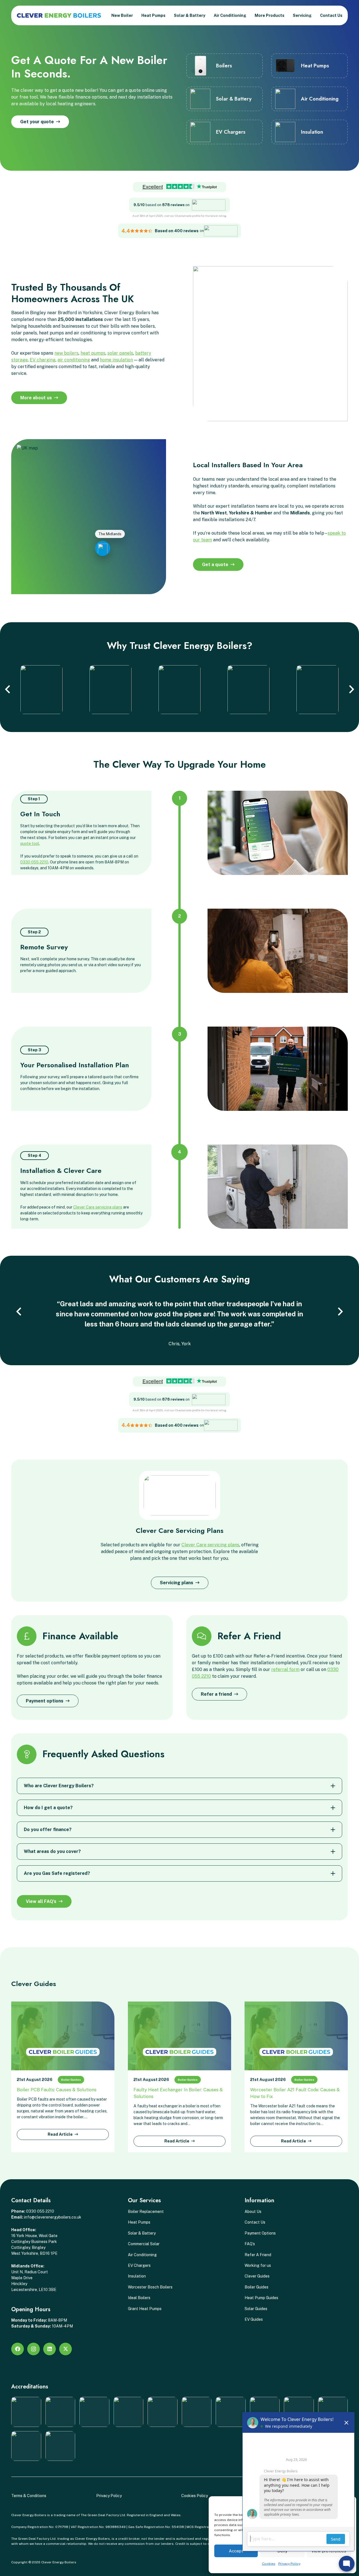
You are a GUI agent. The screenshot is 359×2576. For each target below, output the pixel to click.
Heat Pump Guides (261, 2298)
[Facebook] (18, 2349)
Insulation (137, 2276)
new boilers (66, 353)
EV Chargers (139, 2265)
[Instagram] (34, 2349)
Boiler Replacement (146, 2212)
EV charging (43, 360)
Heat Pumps (139, 2222)
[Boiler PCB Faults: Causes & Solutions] (63, 2036)
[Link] (225, 66)
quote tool (30, 844)
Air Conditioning (142, 2255)
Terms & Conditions (29, 2496)
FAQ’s (250, 2244)
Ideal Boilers (139, 2298)
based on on (162, 205)
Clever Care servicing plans (98, 1207)
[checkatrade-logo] (209, 205)
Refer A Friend (258, 2255)
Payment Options (260, 2233)
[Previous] (8, 690)
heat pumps (93, 353)
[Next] (351, 690)
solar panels (120, 353)
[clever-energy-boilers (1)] (59, 15)
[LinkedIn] (50, 2349)
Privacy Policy (109, 2496)
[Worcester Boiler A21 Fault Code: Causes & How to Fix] (296, 2036)
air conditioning (74, 360)
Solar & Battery (142, 2233)
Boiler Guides (71, 2080)
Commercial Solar (144, 2244)
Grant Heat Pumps (145, 2309)
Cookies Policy (195, 2496)
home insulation (116, 360)
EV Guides (254, 2319)
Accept (236, 2551)
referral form (285, 1669)
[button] (168, 15)
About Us (253, 2212)
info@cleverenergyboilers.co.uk (53, 2217)
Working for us (258, 2265)
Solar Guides (256, 2309)
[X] (65, 2349)
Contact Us (255, 2222)
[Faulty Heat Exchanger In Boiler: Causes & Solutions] (179, 2036)
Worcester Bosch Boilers (150, 2287)
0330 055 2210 (34, 862)
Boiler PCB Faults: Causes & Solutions (57, 2090)
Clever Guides (257, 2276)
